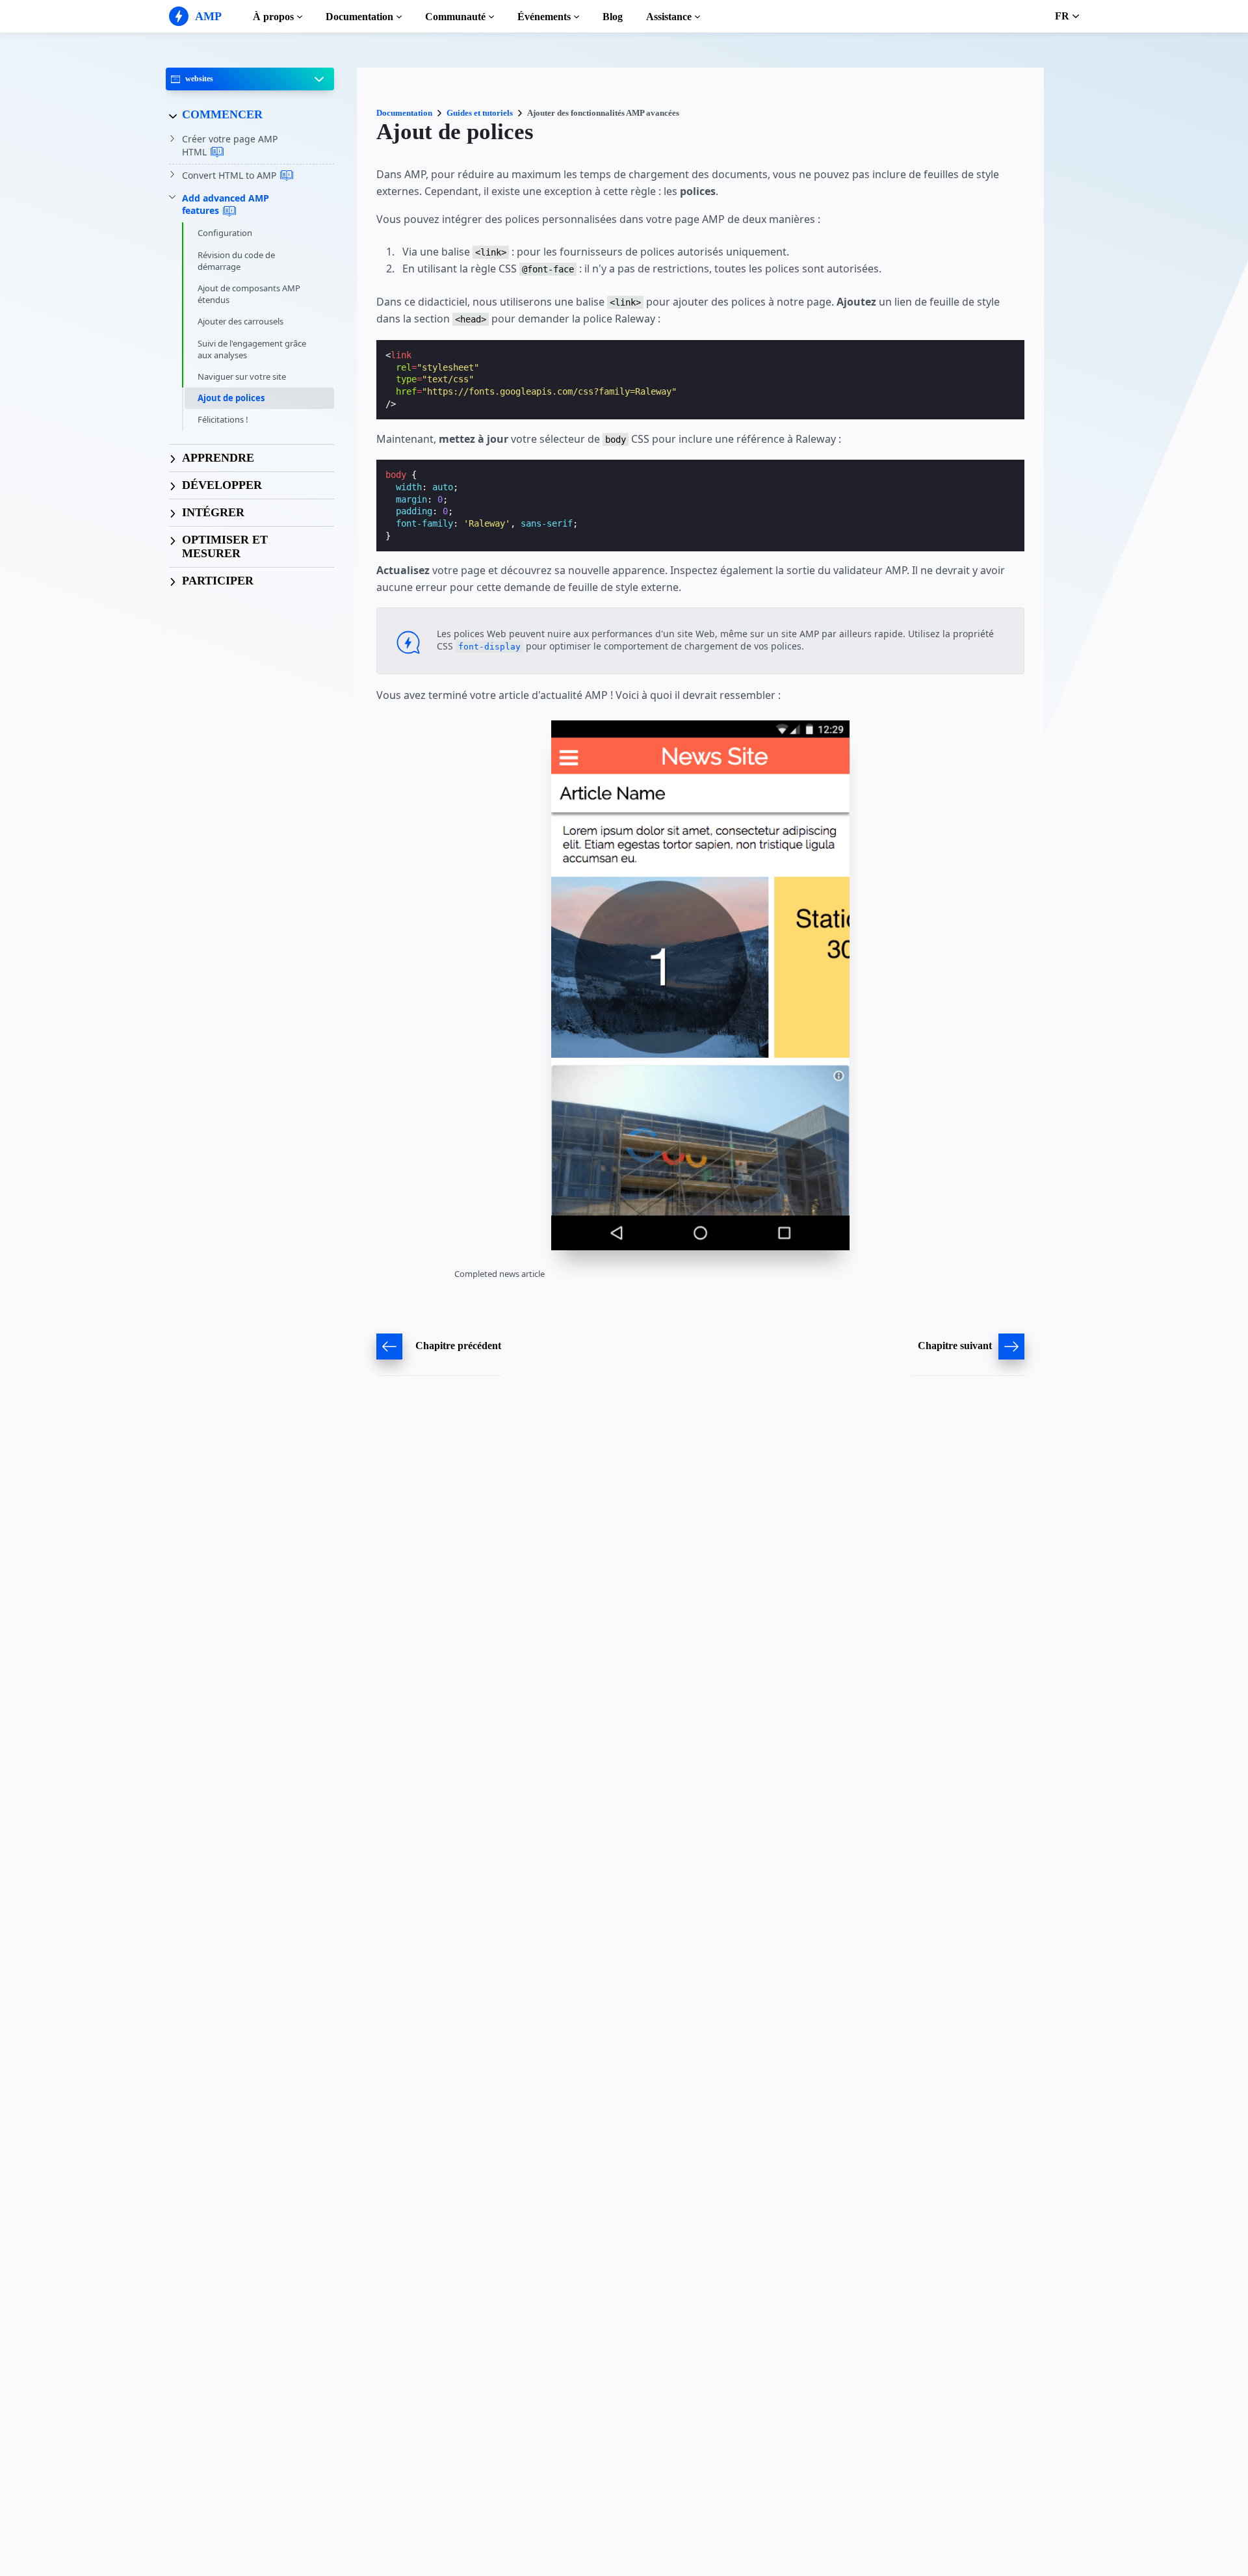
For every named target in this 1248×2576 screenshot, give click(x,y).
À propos (273, 17)
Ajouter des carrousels (240, 322)
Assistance (669, 17)
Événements (544, 17)
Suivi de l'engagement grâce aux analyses (252, 349)
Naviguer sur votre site (242, 376)
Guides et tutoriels (480, 113)
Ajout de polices (231, 399)
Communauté (455, 17)
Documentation (359, 17)
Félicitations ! (223, 420)
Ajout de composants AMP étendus (249, 294)
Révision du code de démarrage (236, 261)
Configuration (225, 233)
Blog (613, 17)
